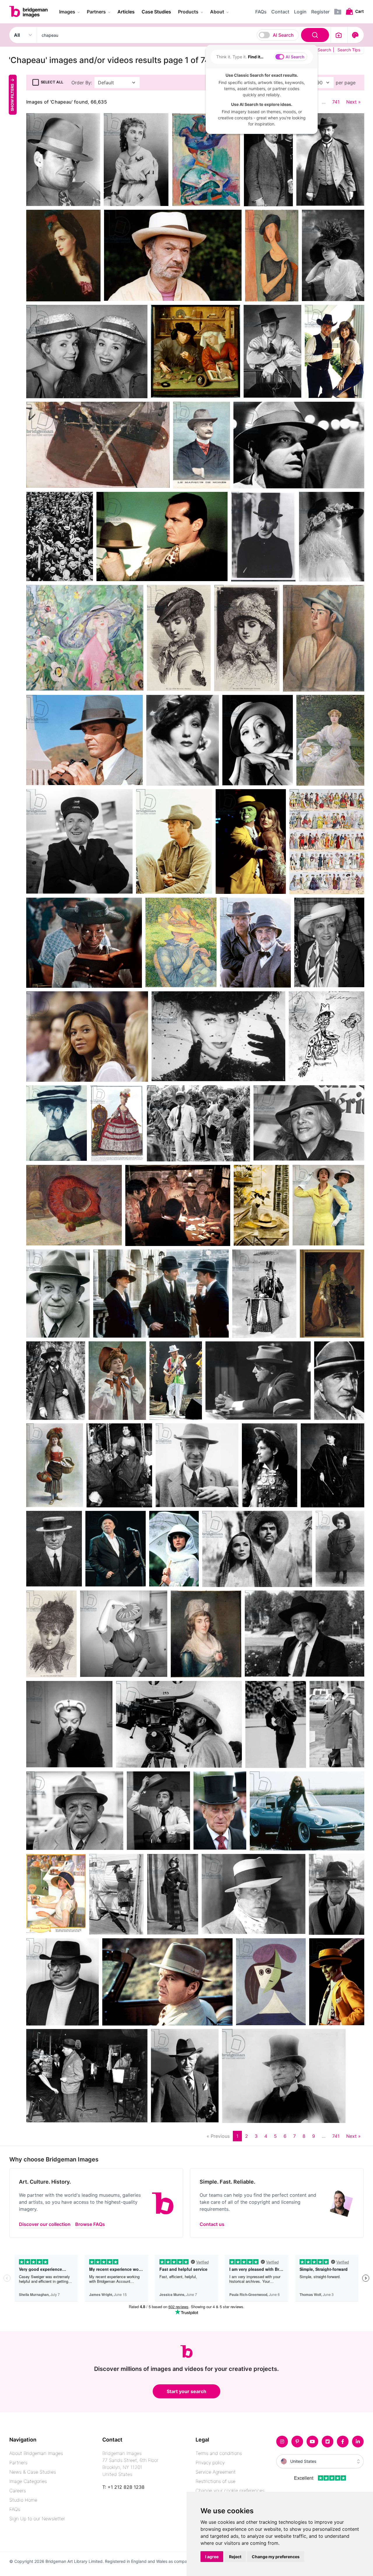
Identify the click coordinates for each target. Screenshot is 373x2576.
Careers (18, 2491)
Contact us (212, 2224)
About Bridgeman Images (36, 2453)
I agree (212, 2557)
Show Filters (12, 97)
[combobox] (184, 35)
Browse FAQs (90, 2224)
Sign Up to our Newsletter (37, 2519)
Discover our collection (45, 2224)
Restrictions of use (215, 2481)
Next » (353, 102)
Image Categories (28, 2481)
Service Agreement (216, 2472)
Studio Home (23, 2500)
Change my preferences (276, 2557)
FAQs (15, 2509)
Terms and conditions (219, 2453)
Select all (52, 82)
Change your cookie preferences (230, 2491)
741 (336, 102)
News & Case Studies (33, 2472)
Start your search (186, 2391)
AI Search (283, 35)
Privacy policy (210, 2463)
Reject (235, 2557)
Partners (18, 2463)
